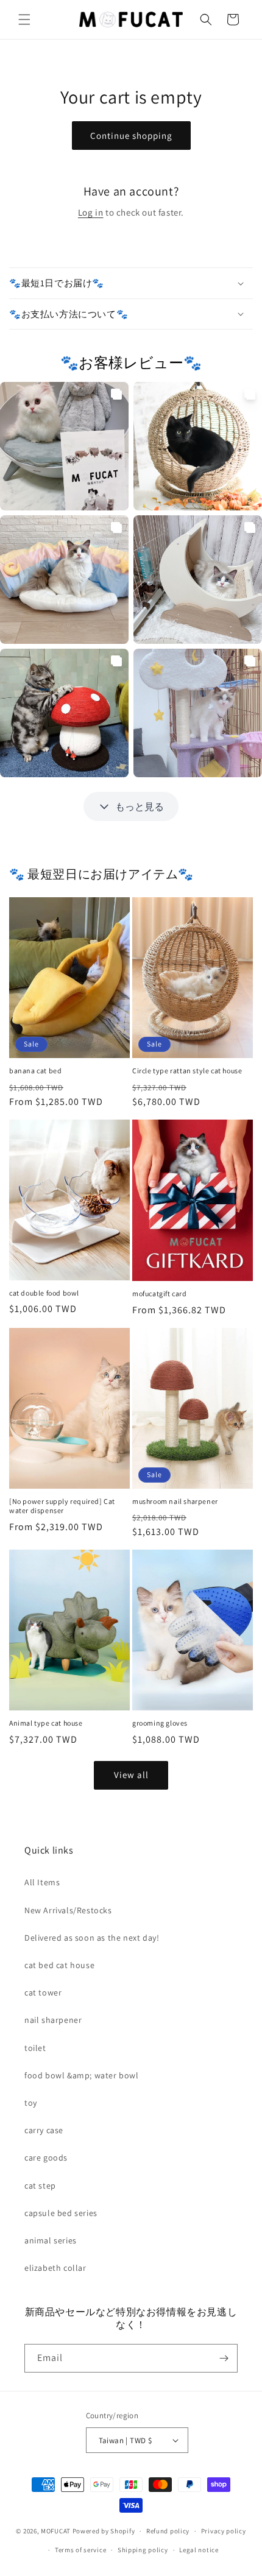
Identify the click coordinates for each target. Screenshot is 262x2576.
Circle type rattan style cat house (187, 1071)
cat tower (43, 1992)
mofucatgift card (160, 1293)
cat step (40, 2186)
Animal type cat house (46, 1723)
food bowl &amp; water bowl (82, 2075)
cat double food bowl (44, 1293)
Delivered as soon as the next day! (92, 1938)
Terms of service (80, 2550)
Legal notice (199, 2550)
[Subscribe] (224, 2358)
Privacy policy (224, 2531)
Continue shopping (131, 136)
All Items (42, 1882)
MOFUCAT (56, 2531)
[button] (24, 19)
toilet (35, 2048)
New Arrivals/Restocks (68, 1910)
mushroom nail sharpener (175, 1501)
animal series (51, 2240)
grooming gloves (160, 1723)
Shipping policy (143, 2550)
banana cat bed (35, 1071)
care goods (46, 2158)
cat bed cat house (59, 1965)
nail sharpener (53, 2020)
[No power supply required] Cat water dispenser (62, 1506)
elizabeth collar (55, 2268)
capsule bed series (61, 2213)
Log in (91, 212)
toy (31, 2103)
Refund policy (168, 2531)
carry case (44, 2130)
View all (131, 1775)
